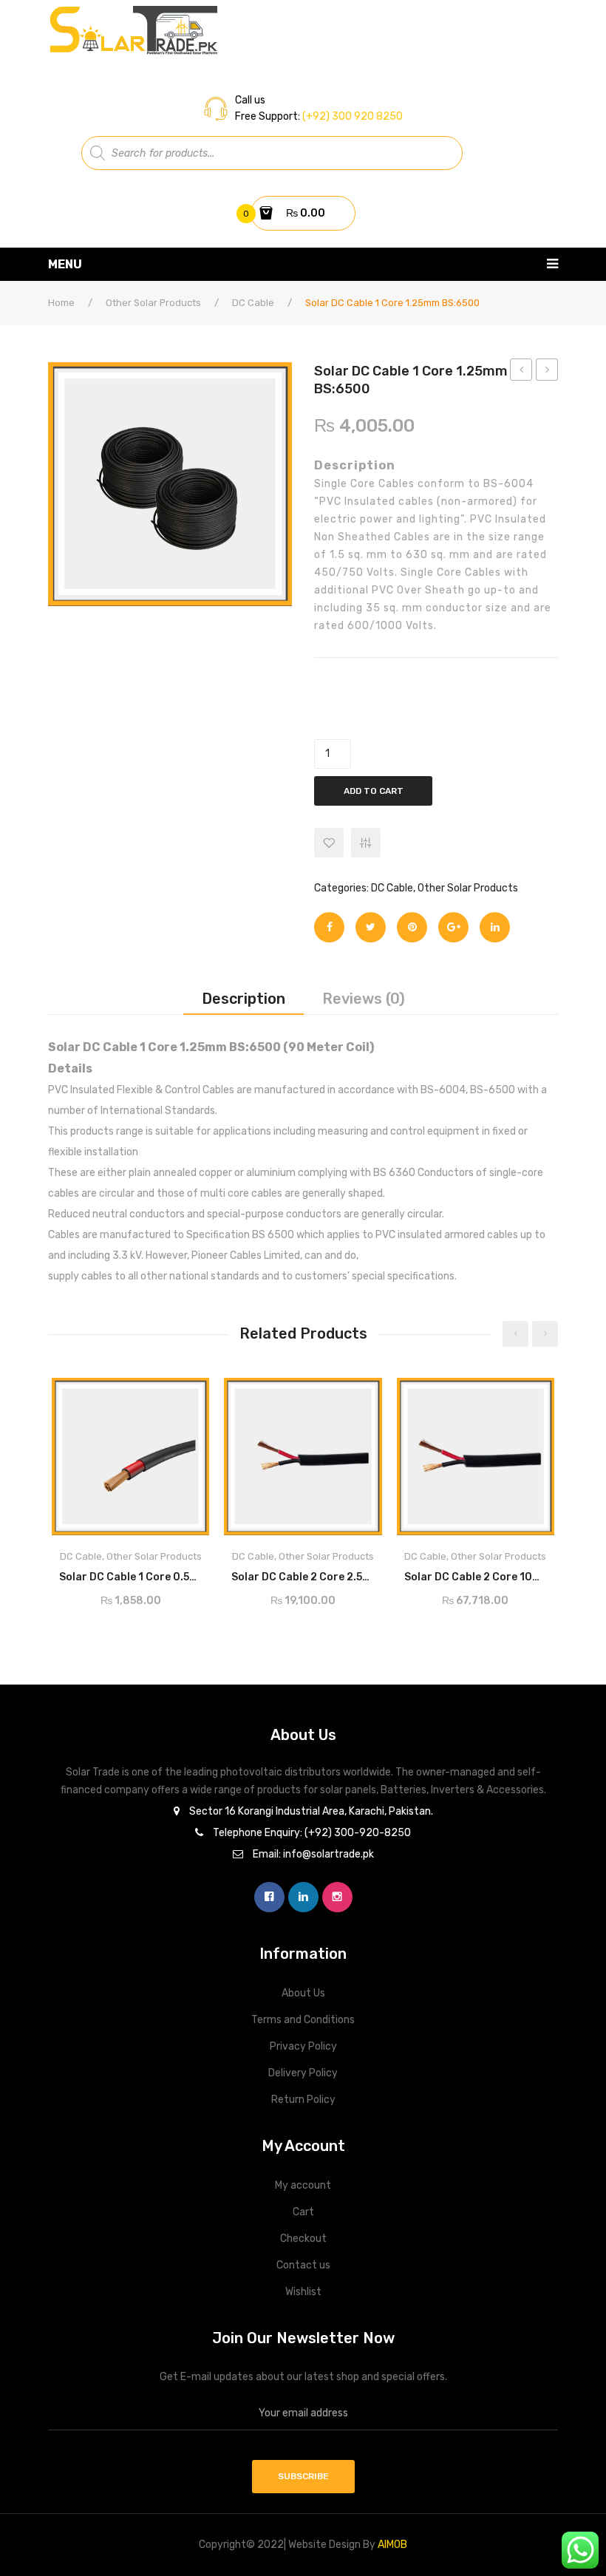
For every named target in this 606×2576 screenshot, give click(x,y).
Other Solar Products (153, 303)
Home (61, 303)
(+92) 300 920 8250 (351, 116)
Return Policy (303, 2100)
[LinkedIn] (495, 927)
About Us (303, 1993)
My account (303, 2185)
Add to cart (374, 791)
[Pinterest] (412, 927)
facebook (269, 1897)
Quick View (185, 1394)
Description (244, 999)
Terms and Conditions (303, 2020)
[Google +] (453, 927)
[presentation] (515, 1334)
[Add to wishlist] (329, 843)
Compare (192, 1573)
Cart (303, 2212)
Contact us (303, 2265)
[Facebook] (329, 927)
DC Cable (253, 303)
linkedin (303, 1897)
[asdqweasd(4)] (170, 484)
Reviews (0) (364, 999)
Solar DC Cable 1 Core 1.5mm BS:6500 (547, 372)
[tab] (244, 999)
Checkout (303, 2239)
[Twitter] (371, 927)
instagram (337, 1897)
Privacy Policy (303, 2046)
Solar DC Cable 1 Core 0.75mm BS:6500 (521, 372)
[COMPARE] (366, 843)
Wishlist (303, 2292)
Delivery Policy (303, 2073)
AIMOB (392, 2545)
